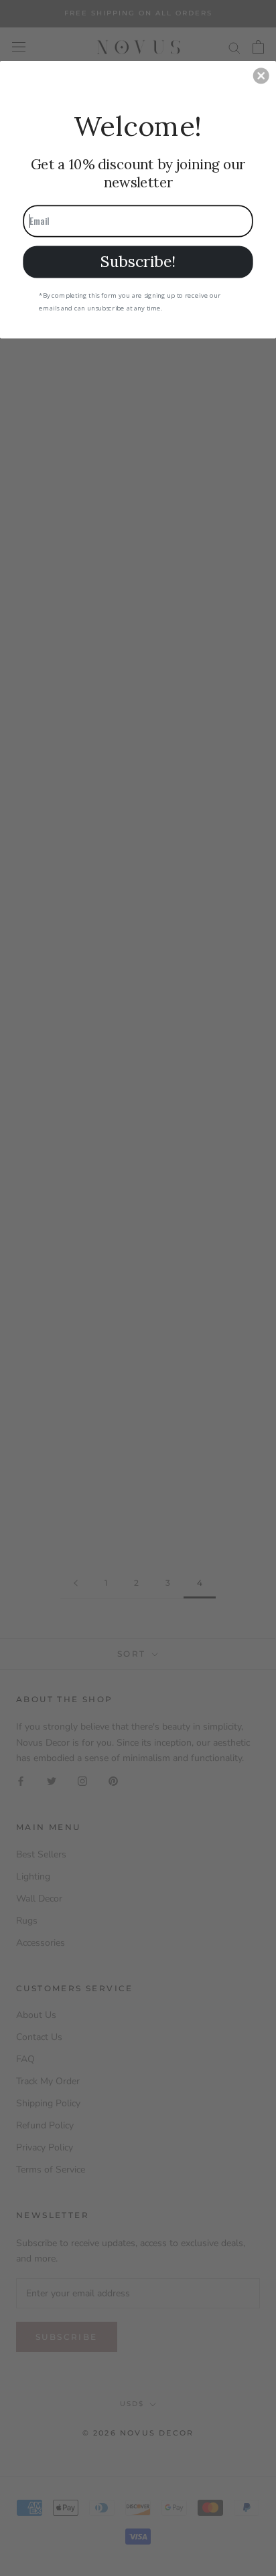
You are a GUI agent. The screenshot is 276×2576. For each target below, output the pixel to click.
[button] (261, 76)
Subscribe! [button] (138, 261)
